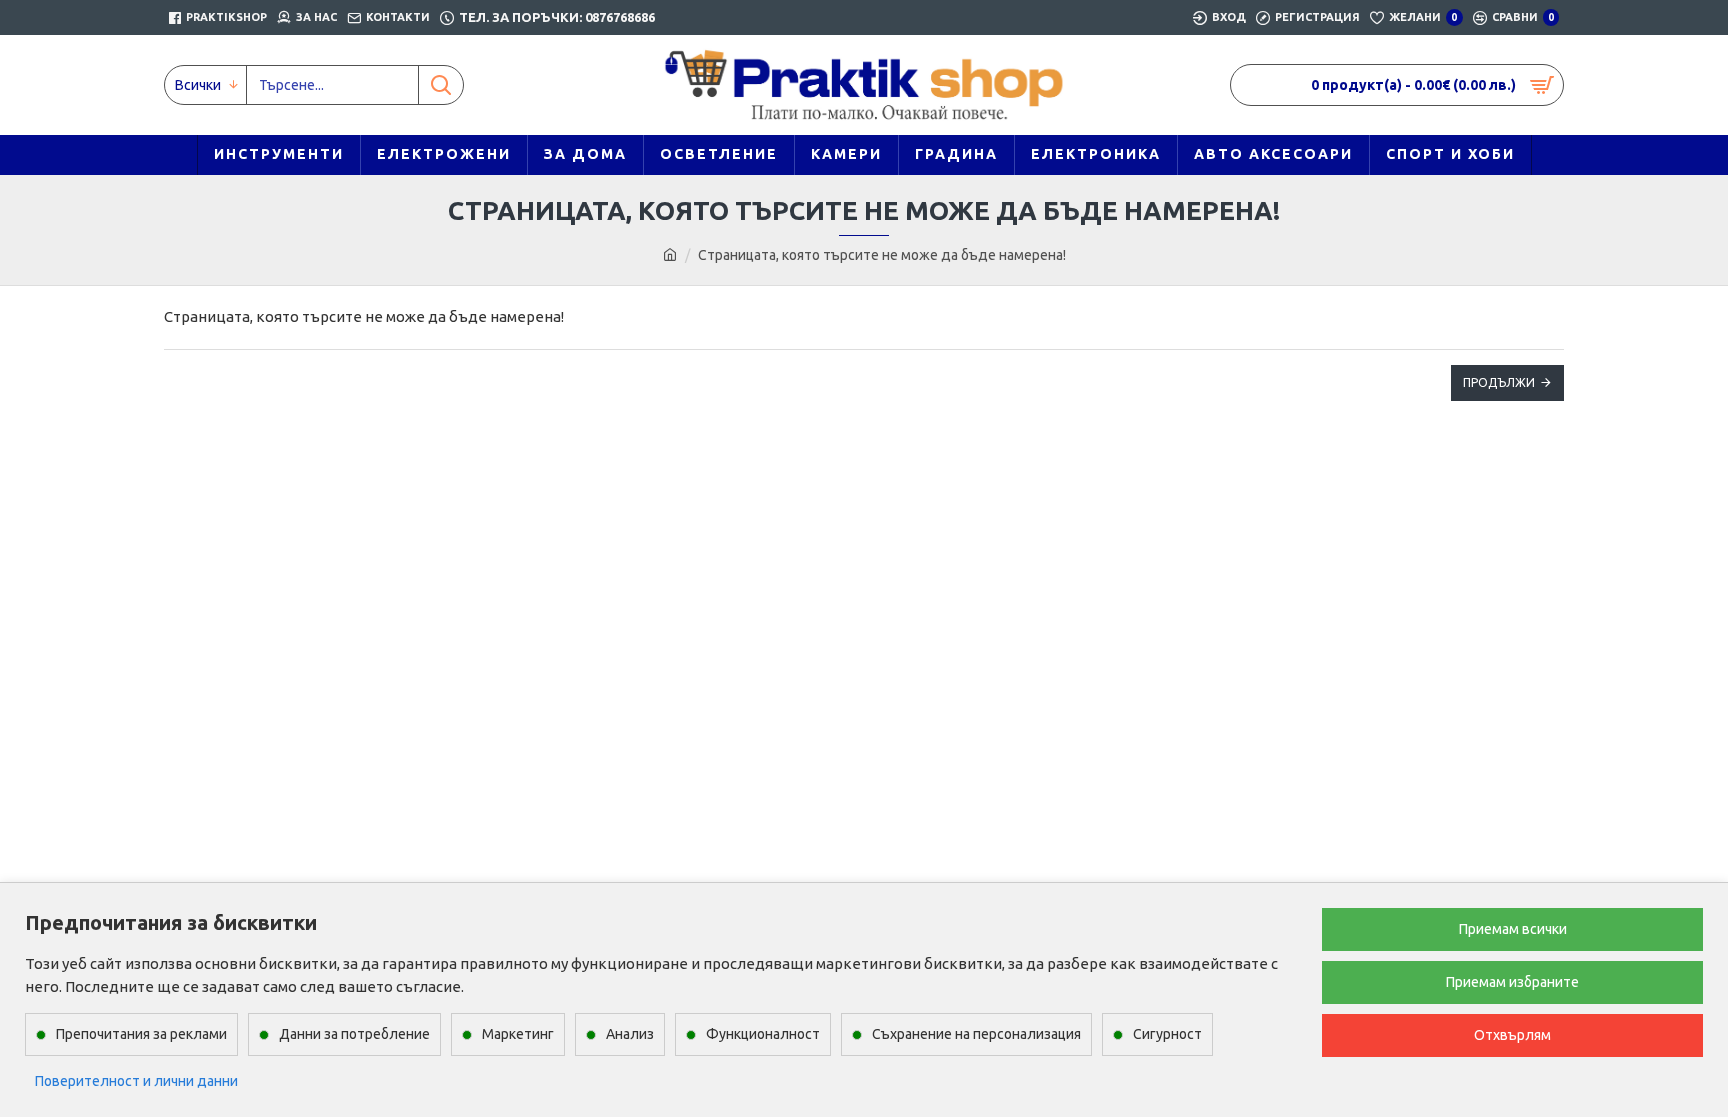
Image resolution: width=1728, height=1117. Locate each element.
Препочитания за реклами (141, 1034)
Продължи (1499, 382)
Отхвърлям (1512, 1035)
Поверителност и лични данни (136, 1081)
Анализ (630, 1034)
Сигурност (1167, 1034)
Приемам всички (1513, 929)
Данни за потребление (354, 1034)
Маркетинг (518, 1034)
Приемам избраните (1512, 982)
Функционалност (763, 1034)
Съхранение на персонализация (976, 1034)
